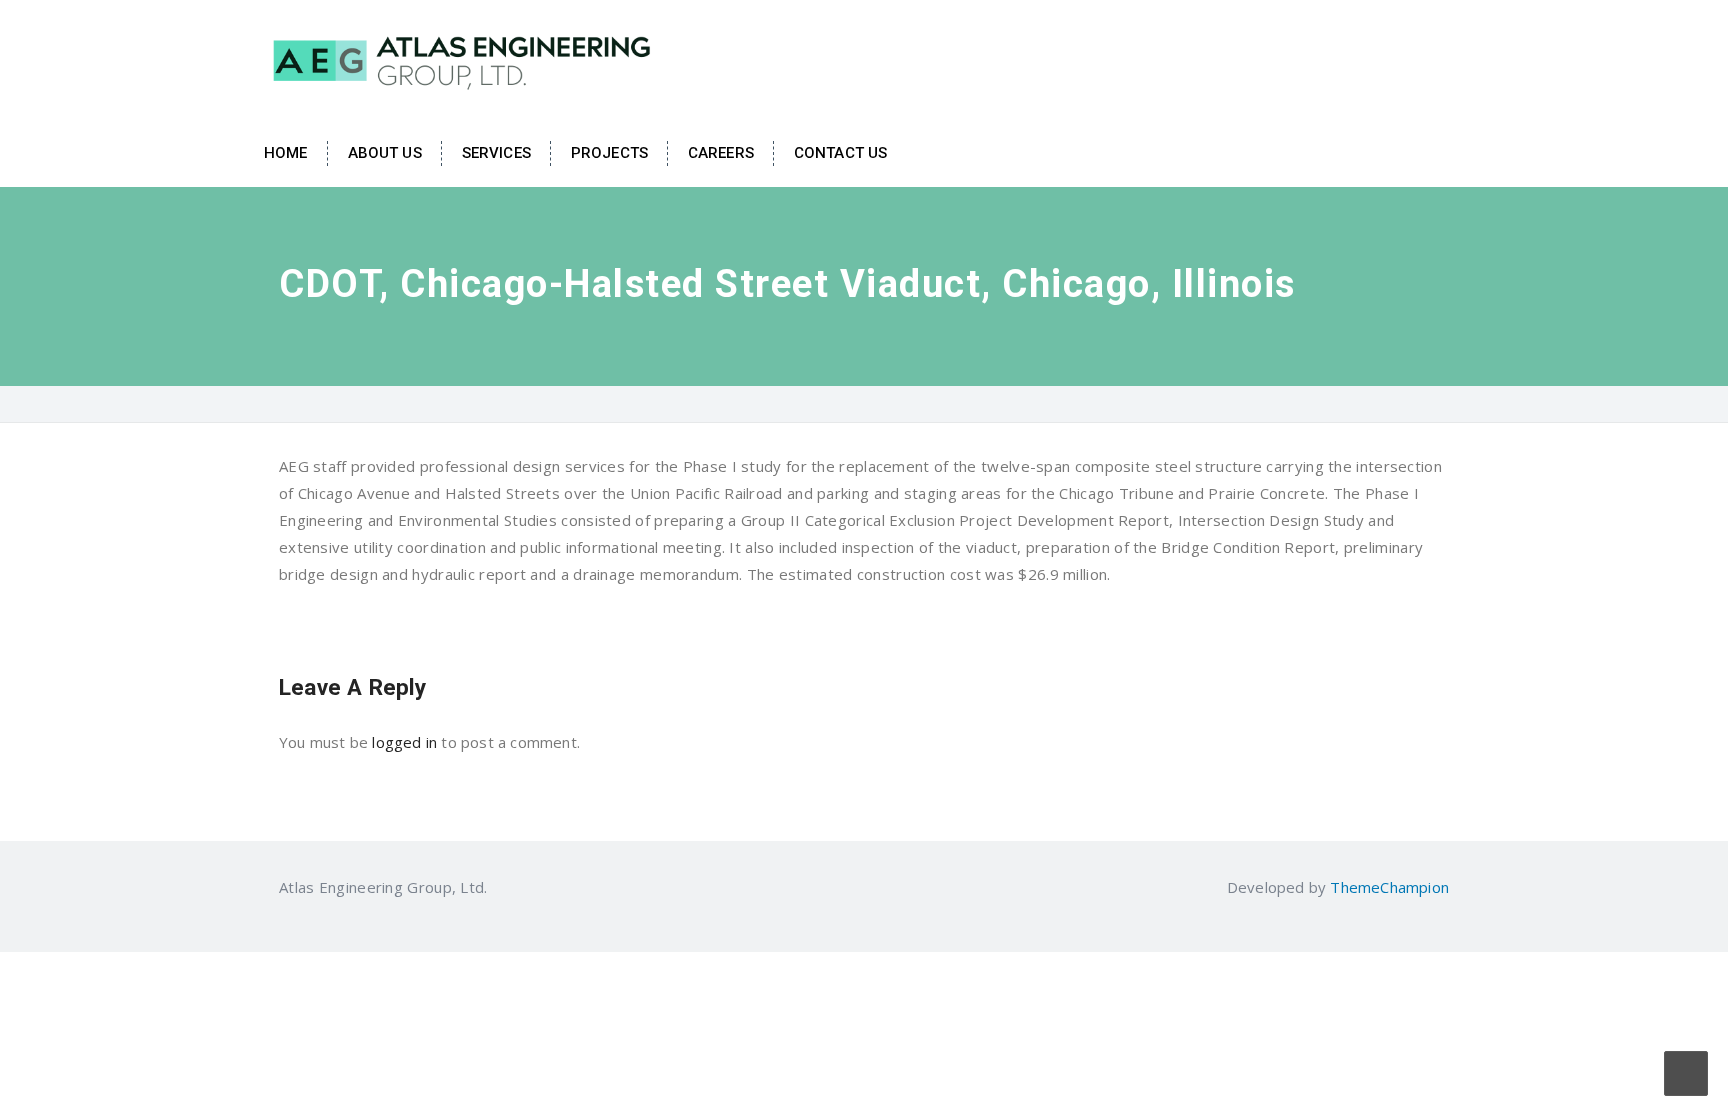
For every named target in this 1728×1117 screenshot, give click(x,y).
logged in (404, 742)
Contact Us (840, 153)
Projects (609, 153)
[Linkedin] (500, 887)
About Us (385, 153)
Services (496, 153)
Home (286, 153)
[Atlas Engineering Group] (464, 58)
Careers (721, 153)
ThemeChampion (1389, 887)
